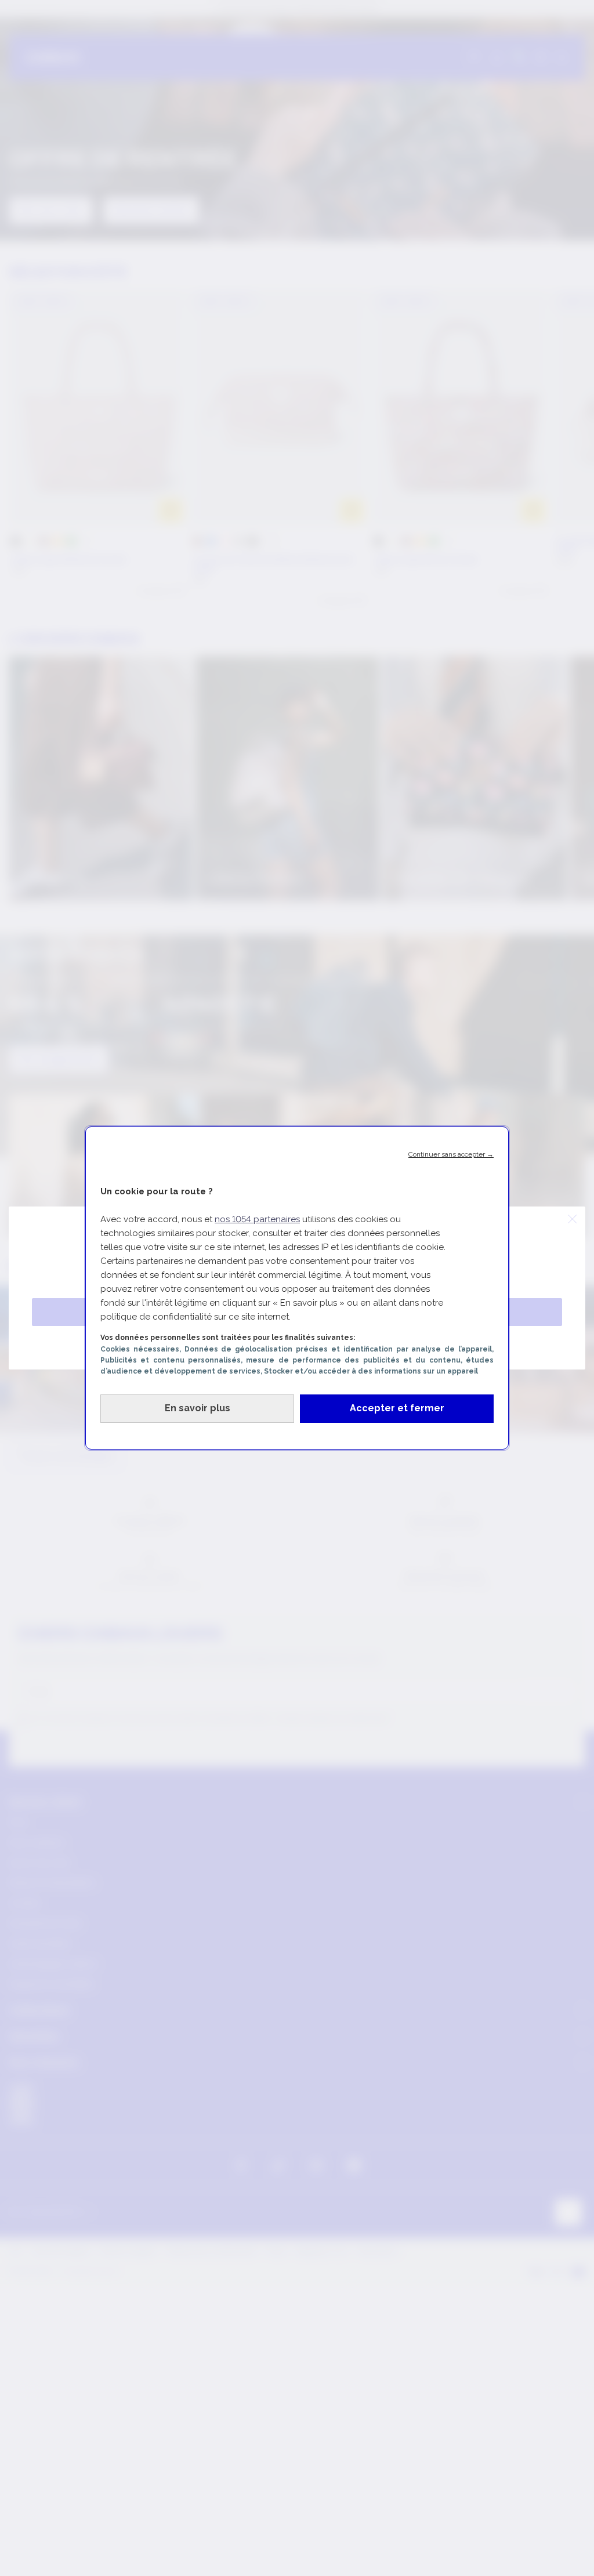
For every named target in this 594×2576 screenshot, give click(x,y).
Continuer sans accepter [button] (451, 1154)
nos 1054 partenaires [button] (257, 1219)
